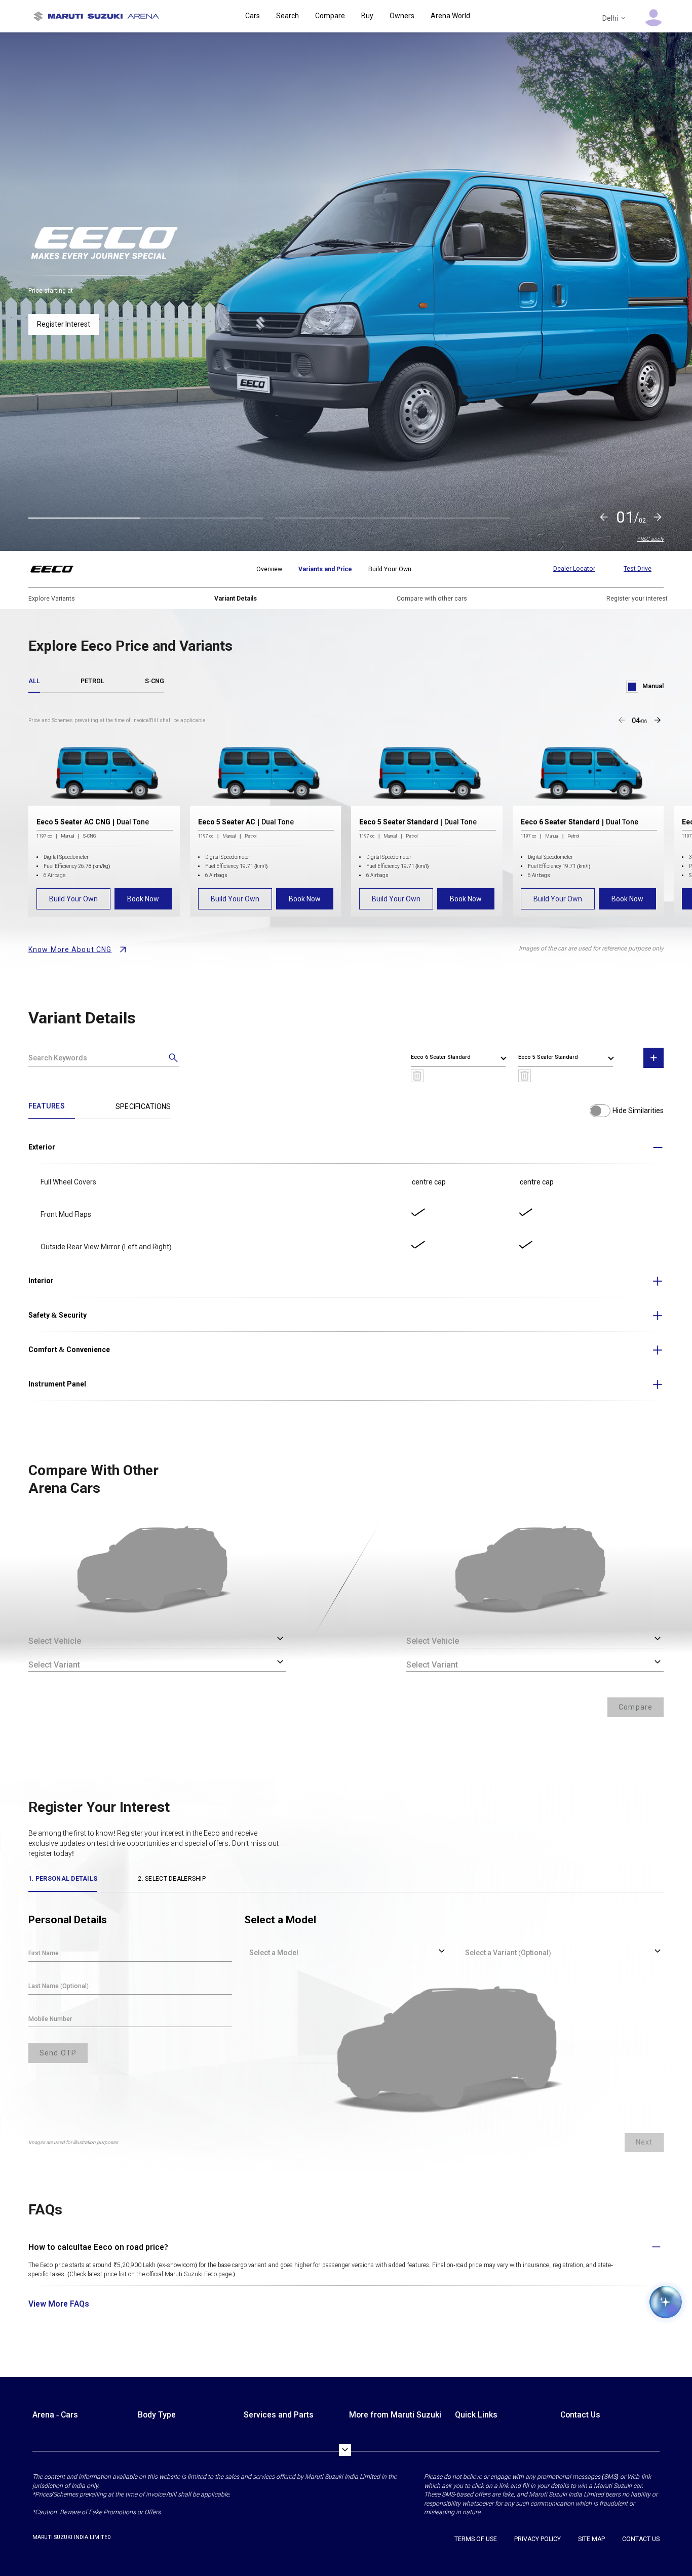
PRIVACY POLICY (537, 2539)
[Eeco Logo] (58, 569)
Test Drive (638, 569)
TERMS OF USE (476, 2539)
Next (644, 2142)
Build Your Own (73, 899)
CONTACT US (641, 2539)
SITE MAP (591, 2539)
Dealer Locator (574, 569)
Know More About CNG (70, 949)
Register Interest (64, 314)
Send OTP (58, 2053)
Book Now (143, 899)
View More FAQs (59, 2304)
